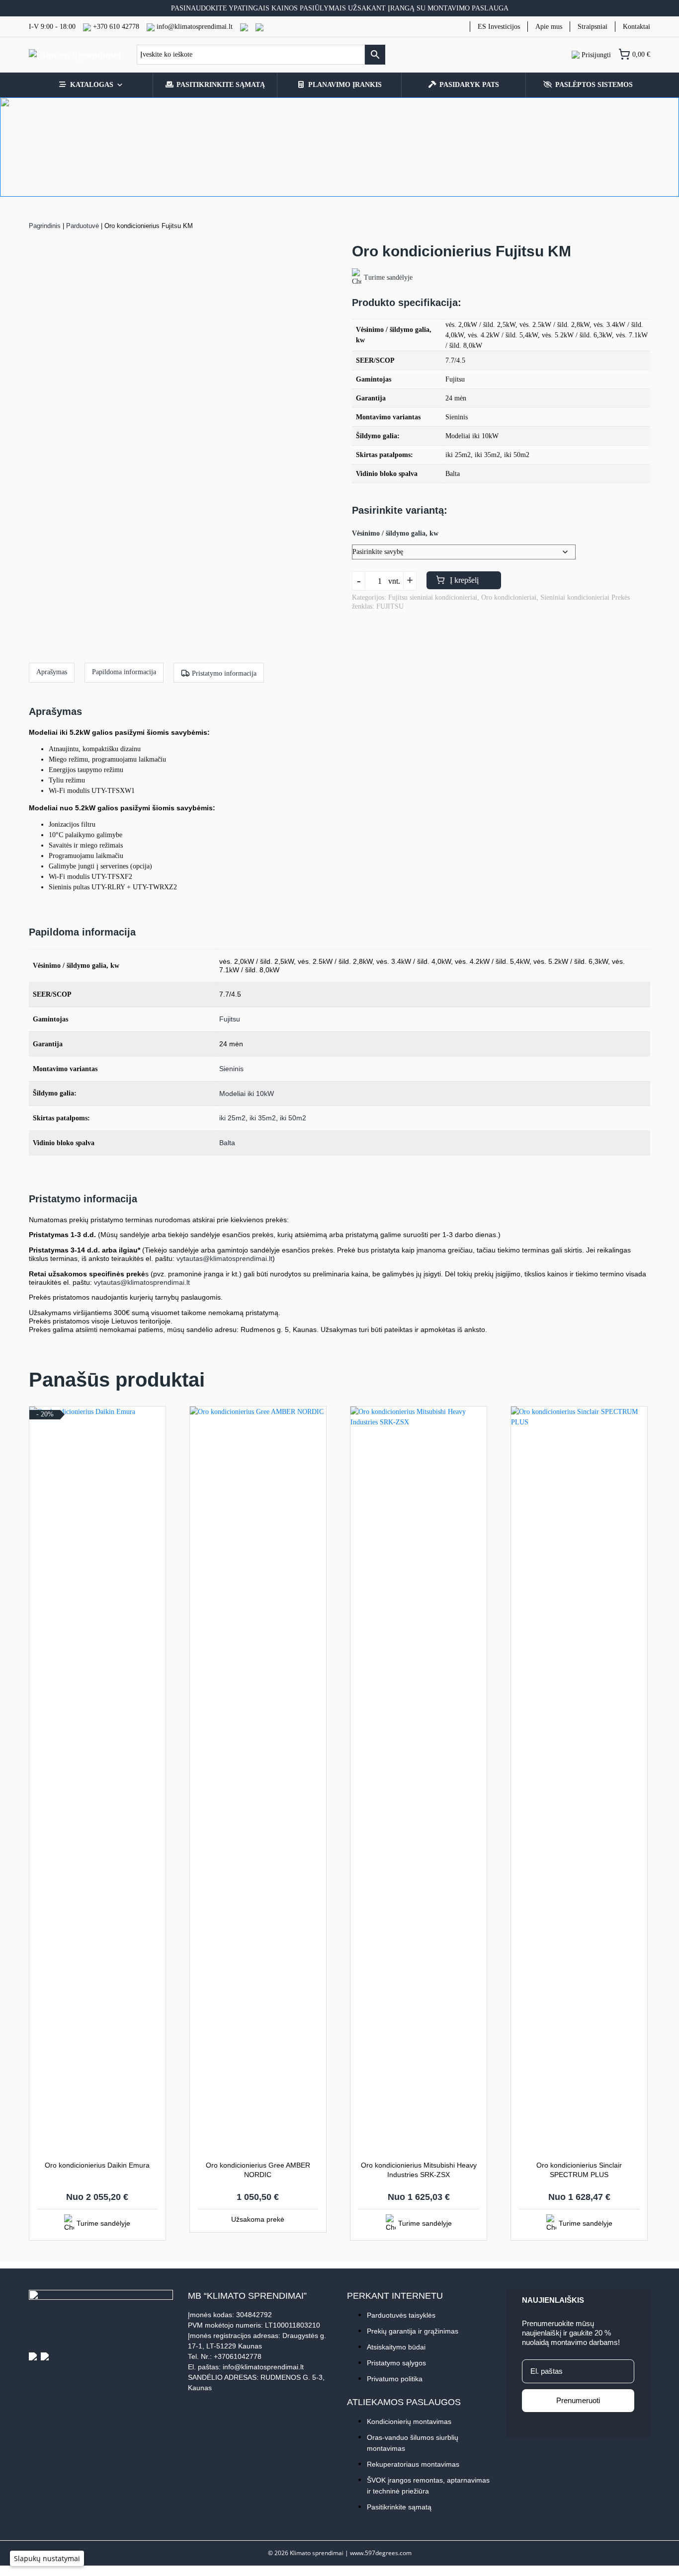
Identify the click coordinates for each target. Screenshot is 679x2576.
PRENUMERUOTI (240, 1335)
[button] (47, 2558)
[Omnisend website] (339, 1388)
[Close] (527, 1177)
